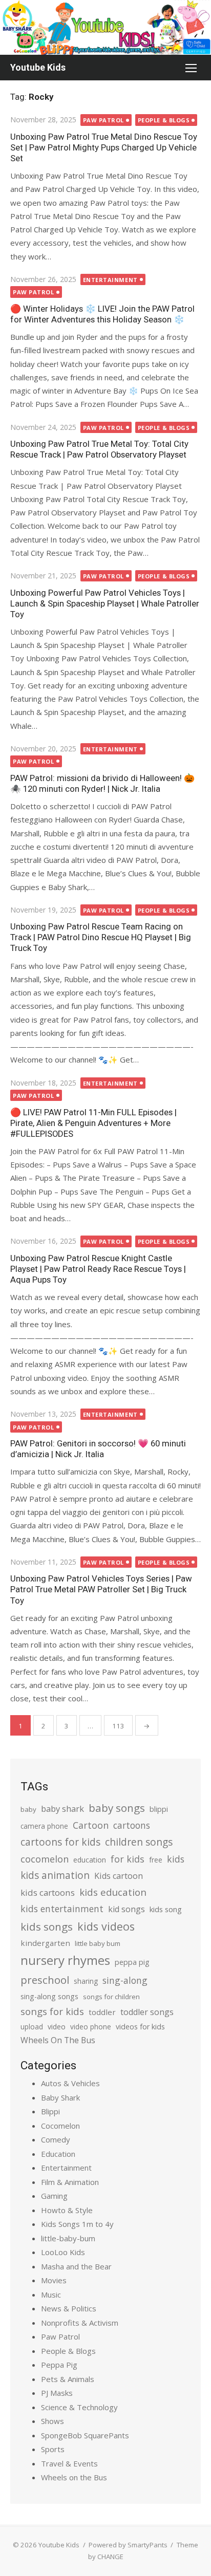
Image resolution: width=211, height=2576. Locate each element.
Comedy (56, 2139)
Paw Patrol (104, 120)
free (156, 1860)
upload (32, 2027)
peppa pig (132, 1962)
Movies (54, 2280)
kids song (166, 1909)
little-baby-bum (68, 2238)
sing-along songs (49, 1996)
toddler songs (147, 2012)
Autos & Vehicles (70, 2083)
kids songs (47, 1926)
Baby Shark (60, 2097)
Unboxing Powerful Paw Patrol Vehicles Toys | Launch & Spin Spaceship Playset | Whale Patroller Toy (105, 603)
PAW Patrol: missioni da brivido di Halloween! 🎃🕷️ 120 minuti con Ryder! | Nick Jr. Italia (102, 783)
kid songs (126, 1909)
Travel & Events (69, 2463)
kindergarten (45, 1943)
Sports (53, 2449)
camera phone (44, 1826)
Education (58, 2154)
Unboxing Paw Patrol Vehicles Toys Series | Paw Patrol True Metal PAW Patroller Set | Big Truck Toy (101, 1589)
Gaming (54, 2196)
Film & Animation (70, 2182)
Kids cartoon (119, 1876)
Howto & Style (67, 2210)
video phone (91, 2027)
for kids (128, 1859)
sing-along (125, 1980)
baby (28, 1809)
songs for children (111, 1997)
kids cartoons (48, 1892)
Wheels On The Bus (58, 2040)
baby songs (117, 1808)
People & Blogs (164, 120)
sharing (86, 1981)
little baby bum (98, 1943)
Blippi (50, 2111)
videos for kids (140, 2027)
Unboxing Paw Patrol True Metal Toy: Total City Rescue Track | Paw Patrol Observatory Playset (99, 449)
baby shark (62, 1809)
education (90, 1860)
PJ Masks (57, 2393)
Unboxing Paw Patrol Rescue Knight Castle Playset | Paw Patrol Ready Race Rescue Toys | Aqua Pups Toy (98, 1269)
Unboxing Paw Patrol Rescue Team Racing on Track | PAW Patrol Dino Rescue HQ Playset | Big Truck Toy (101, 937)
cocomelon (45, 1859)
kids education (113, 1892)
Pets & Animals (68, 2379)
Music (51, 2294)
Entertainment (110, 280)
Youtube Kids (38, 67)
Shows (52, 2421)
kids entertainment (62, 1909)
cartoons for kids (60, 1842)
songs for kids (52, 2011)
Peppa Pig (59, 2365)
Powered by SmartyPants (128, 2545)
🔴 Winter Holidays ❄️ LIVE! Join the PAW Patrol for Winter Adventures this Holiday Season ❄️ (102, 314)
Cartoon (91, 1825)
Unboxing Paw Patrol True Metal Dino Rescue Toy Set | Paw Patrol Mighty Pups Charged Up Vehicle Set (104, 147)
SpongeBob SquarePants (85, 2435)
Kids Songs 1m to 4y (77, 2224)
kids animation (55, 1875)
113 (118, 1726)
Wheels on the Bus (74, 2477)
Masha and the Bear (76, 2266)
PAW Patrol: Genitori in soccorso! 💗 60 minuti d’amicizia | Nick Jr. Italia (98, 1449)
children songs (139, 1842)
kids (176, 1859)
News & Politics (69, 2308)
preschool (45, 1980)
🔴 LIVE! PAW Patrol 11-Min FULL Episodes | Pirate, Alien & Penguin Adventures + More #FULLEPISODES (93, 1123)
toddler (102, 2012)
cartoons (132, 1825)
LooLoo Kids (63, 2252)
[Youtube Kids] (105, 27)
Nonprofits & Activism (80, 2323)
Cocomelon (60, 2126)
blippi (159, 1809)
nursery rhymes (65, 1960)
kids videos (106, 1926)
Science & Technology (79, 2407)
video (57, 2027)
